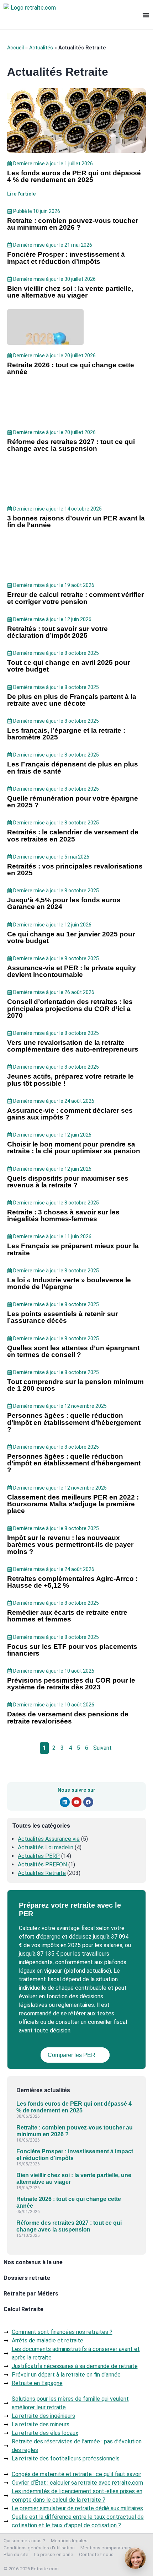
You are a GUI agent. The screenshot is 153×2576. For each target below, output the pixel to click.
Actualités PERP (39, 1856)
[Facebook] (88, 1802)
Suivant (102, 1748)
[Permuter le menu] (146, 15)
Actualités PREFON (42, 1864)
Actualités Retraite (42, 1873)
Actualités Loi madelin (46, 1847)
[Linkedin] (65, 1802)
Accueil (15, 48)
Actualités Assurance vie (49, 1839)
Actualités (41, 48)
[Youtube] (76, 1802)
